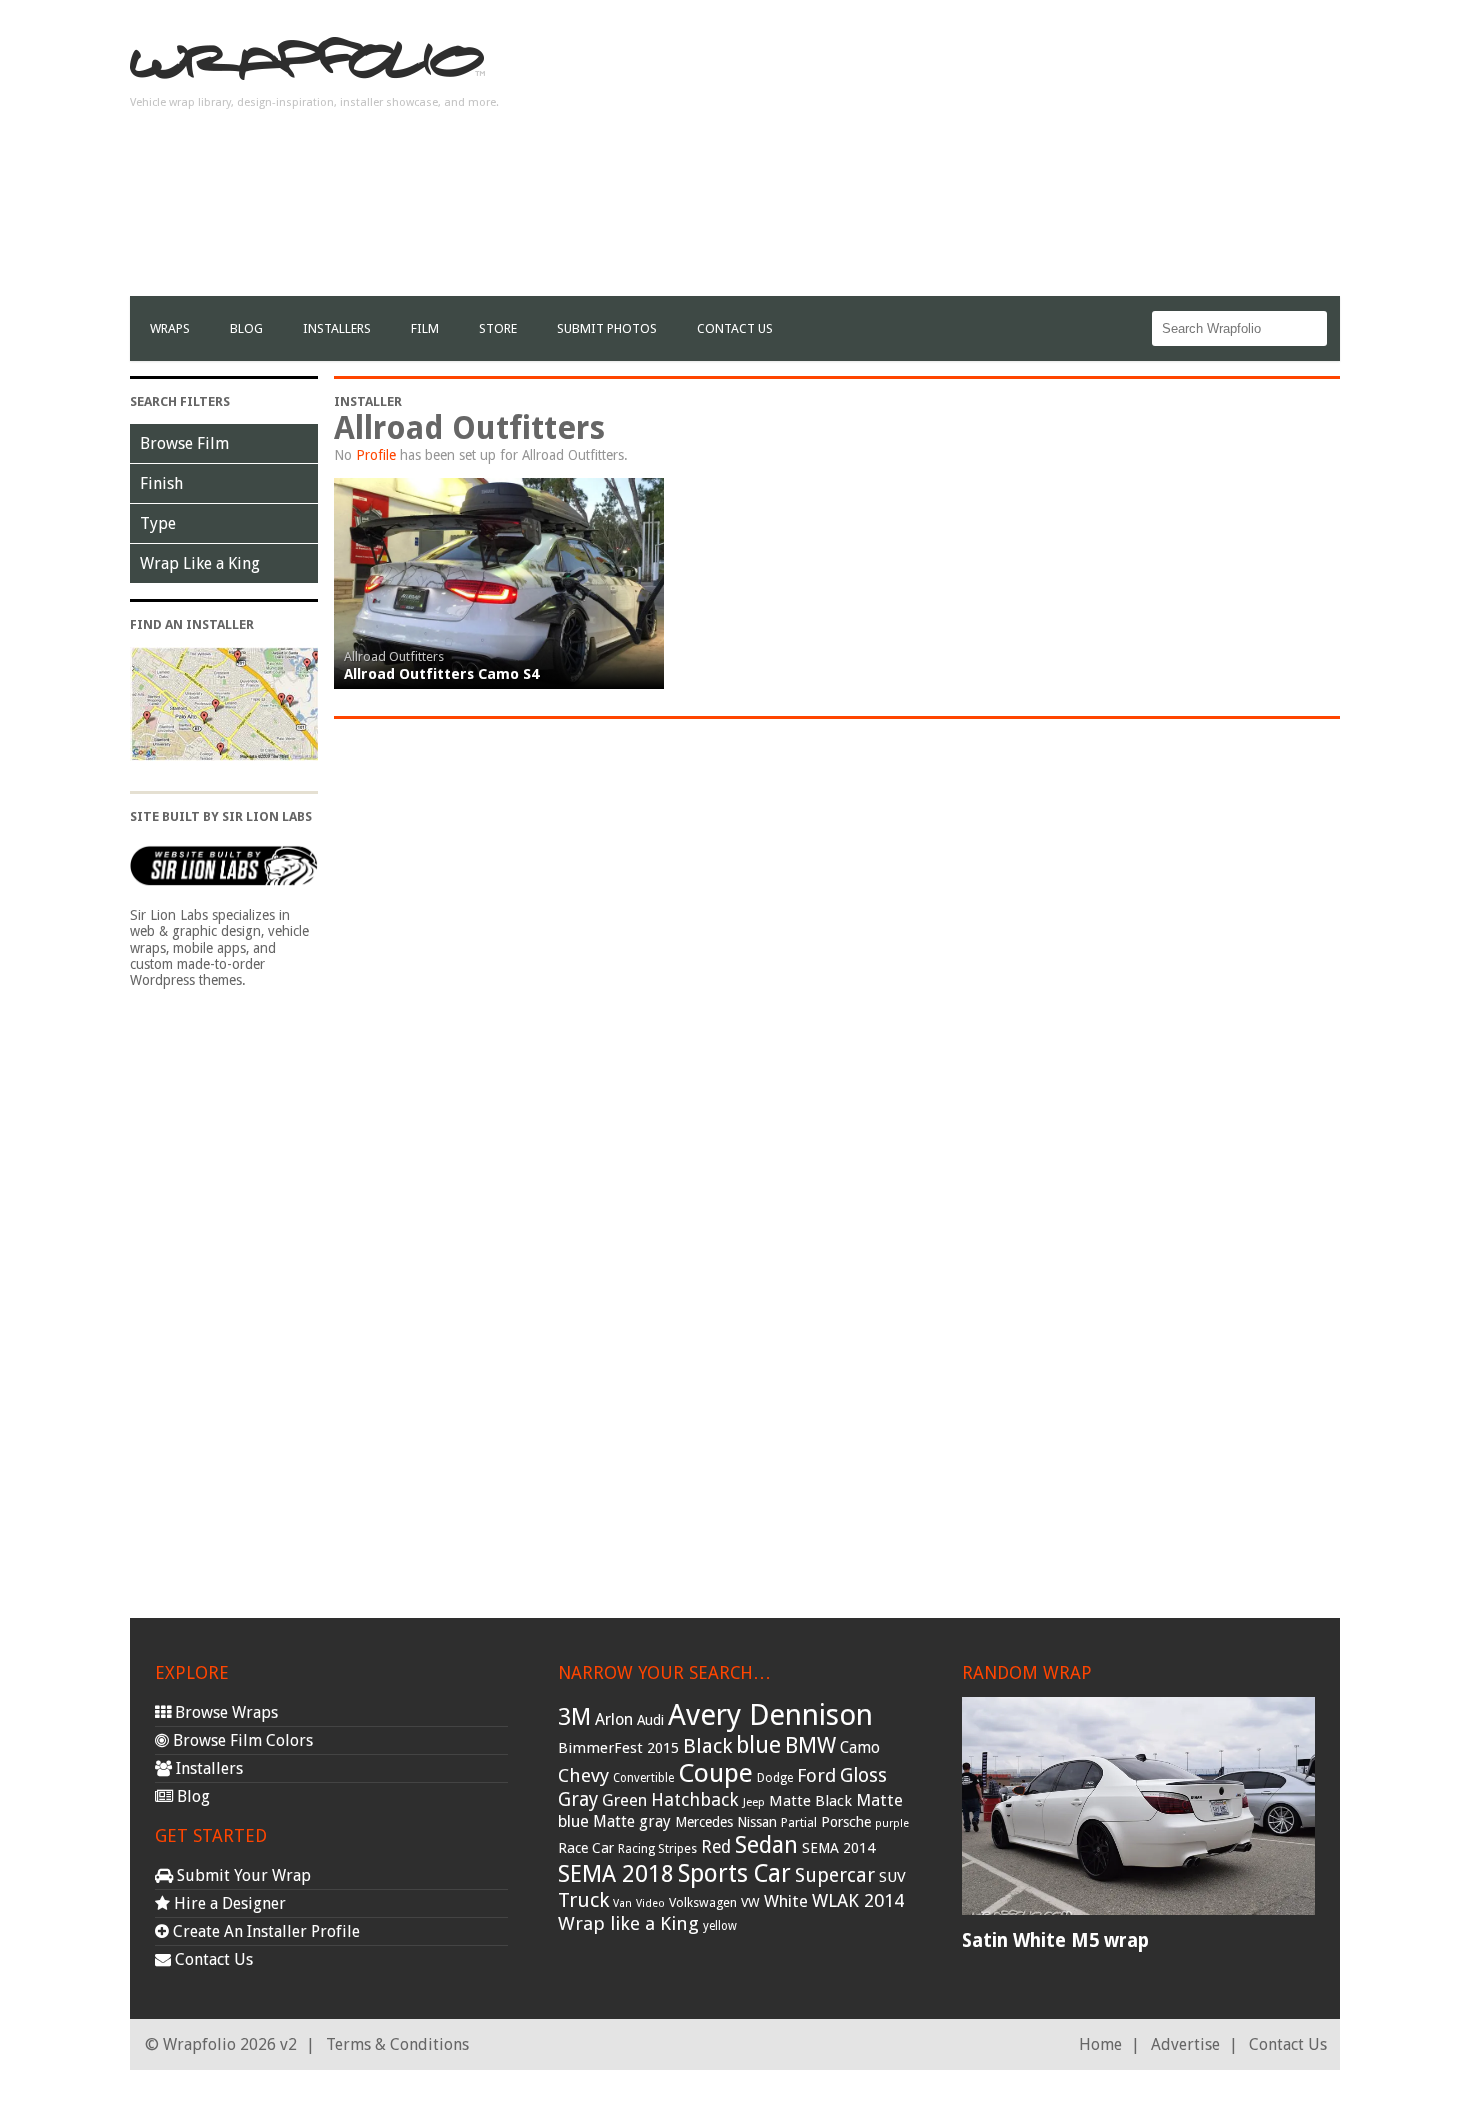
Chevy (583, 1775)
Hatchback (695, 1799)
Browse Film (184, 443)
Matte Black (810, 1801)
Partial (799, 1822)
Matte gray (632, 1821)
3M (574, 1717)
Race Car (586, 1848)
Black (707, 1746)
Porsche (846, 1822)
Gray (578, 1799)
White (786, 1901)
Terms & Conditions (397, 2044)
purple (892, 1823)
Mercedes (704, 1822)
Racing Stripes (657, 1849)
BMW (810, 1745)
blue (758, 1745)
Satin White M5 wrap (1055, 1940)
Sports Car (734, 1873)
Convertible (643, 1778)
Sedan (766, 1845)
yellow (720, 1926)
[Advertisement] (976, 156)
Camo (860, 1748)
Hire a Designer (228, 1903)
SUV (892, 1877)
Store (498, 328)
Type (158, 523)
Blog (246, 328)
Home (1100, 2044)
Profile (376, 455)
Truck (583, 1900)
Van (622, 1903)
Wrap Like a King (200, 563)
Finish (161, 483)
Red (716, 1847)
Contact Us (735, 328)
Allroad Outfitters (394, 656)
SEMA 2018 (616, 1874)
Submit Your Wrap (242, 1875)
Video (650, 1903)
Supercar (835, 1875)
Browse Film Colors (241, 1740)
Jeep (754, 1802)
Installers (337, 328)
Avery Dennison (770, 1715)
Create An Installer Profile (264, 1931)
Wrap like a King (628, 1923)
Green (624, 1800)
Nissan (757, 1822)
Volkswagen (703, 1902)
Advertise (1185, 2044)
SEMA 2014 (838, 1848)
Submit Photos (607, 328)
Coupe (715, 1773)
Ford (816, 1775)
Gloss (863, 1775)
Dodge (775, 1778)
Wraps (170, 328)
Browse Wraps (224, 1712)
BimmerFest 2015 (618, 1748)
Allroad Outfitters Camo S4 (441, 674)
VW (750, 1902)
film (425, 328)
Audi (650, 1720)
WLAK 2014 (858, 1900)
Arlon (614, 1719)
